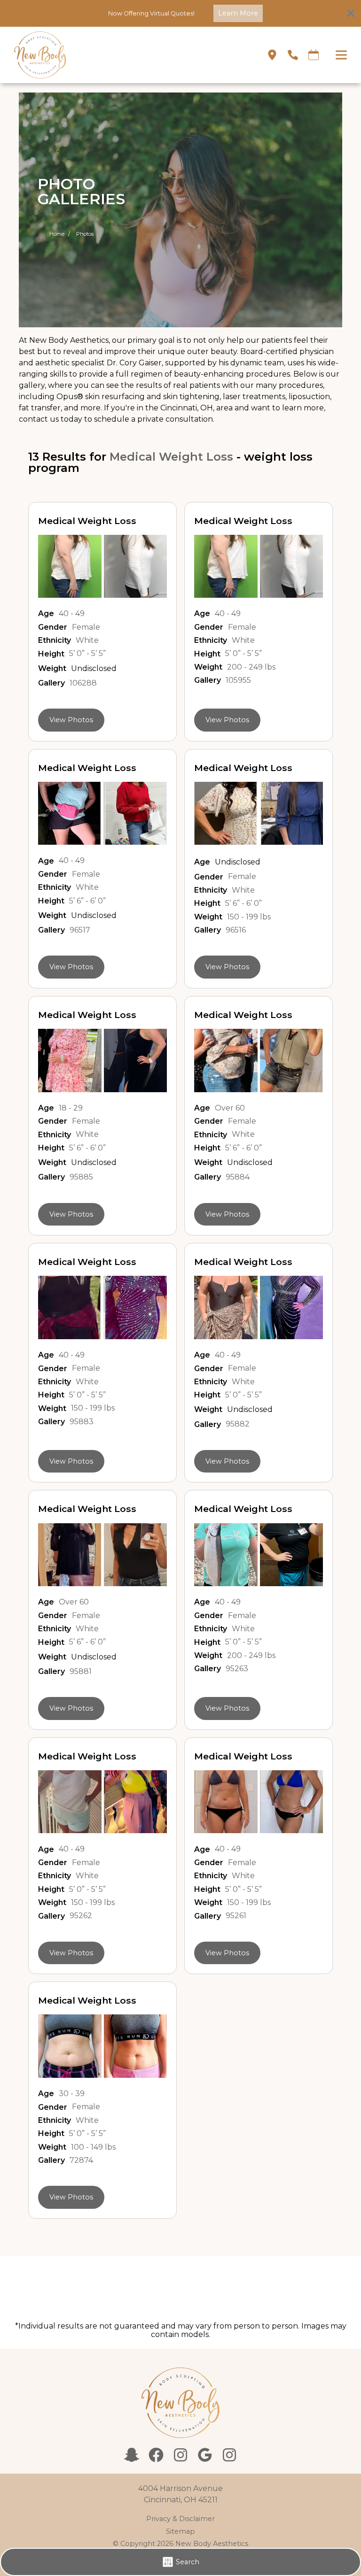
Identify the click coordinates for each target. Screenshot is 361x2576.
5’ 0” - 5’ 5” (87, 654)
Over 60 (230, 1108)
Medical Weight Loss (171, 457)
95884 (238, 1177)
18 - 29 (71, 1108)
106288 (83, 683)
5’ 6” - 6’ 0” (87, 901)
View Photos (71, 720)
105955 (238, 680)
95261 (236, 1916)
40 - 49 (72, 614)
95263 (237, 1669)
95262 (81, 1916)
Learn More (238, 13)
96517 (80, 930)
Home (57, 234)
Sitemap (180, 2531)
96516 (236, 930)
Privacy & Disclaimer (180, 2519)
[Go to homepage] (129, 55)
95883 (82, 1422)
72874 (81, 2160)
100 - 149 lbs (93, 2147)
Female (86, 627)
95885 (81, 1177)
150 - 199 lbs (249, 917)
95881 (81, 1672)
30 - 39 (72, 2094)
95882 (238, 1424)
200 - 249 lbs (251, 667)
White (87, 640)
